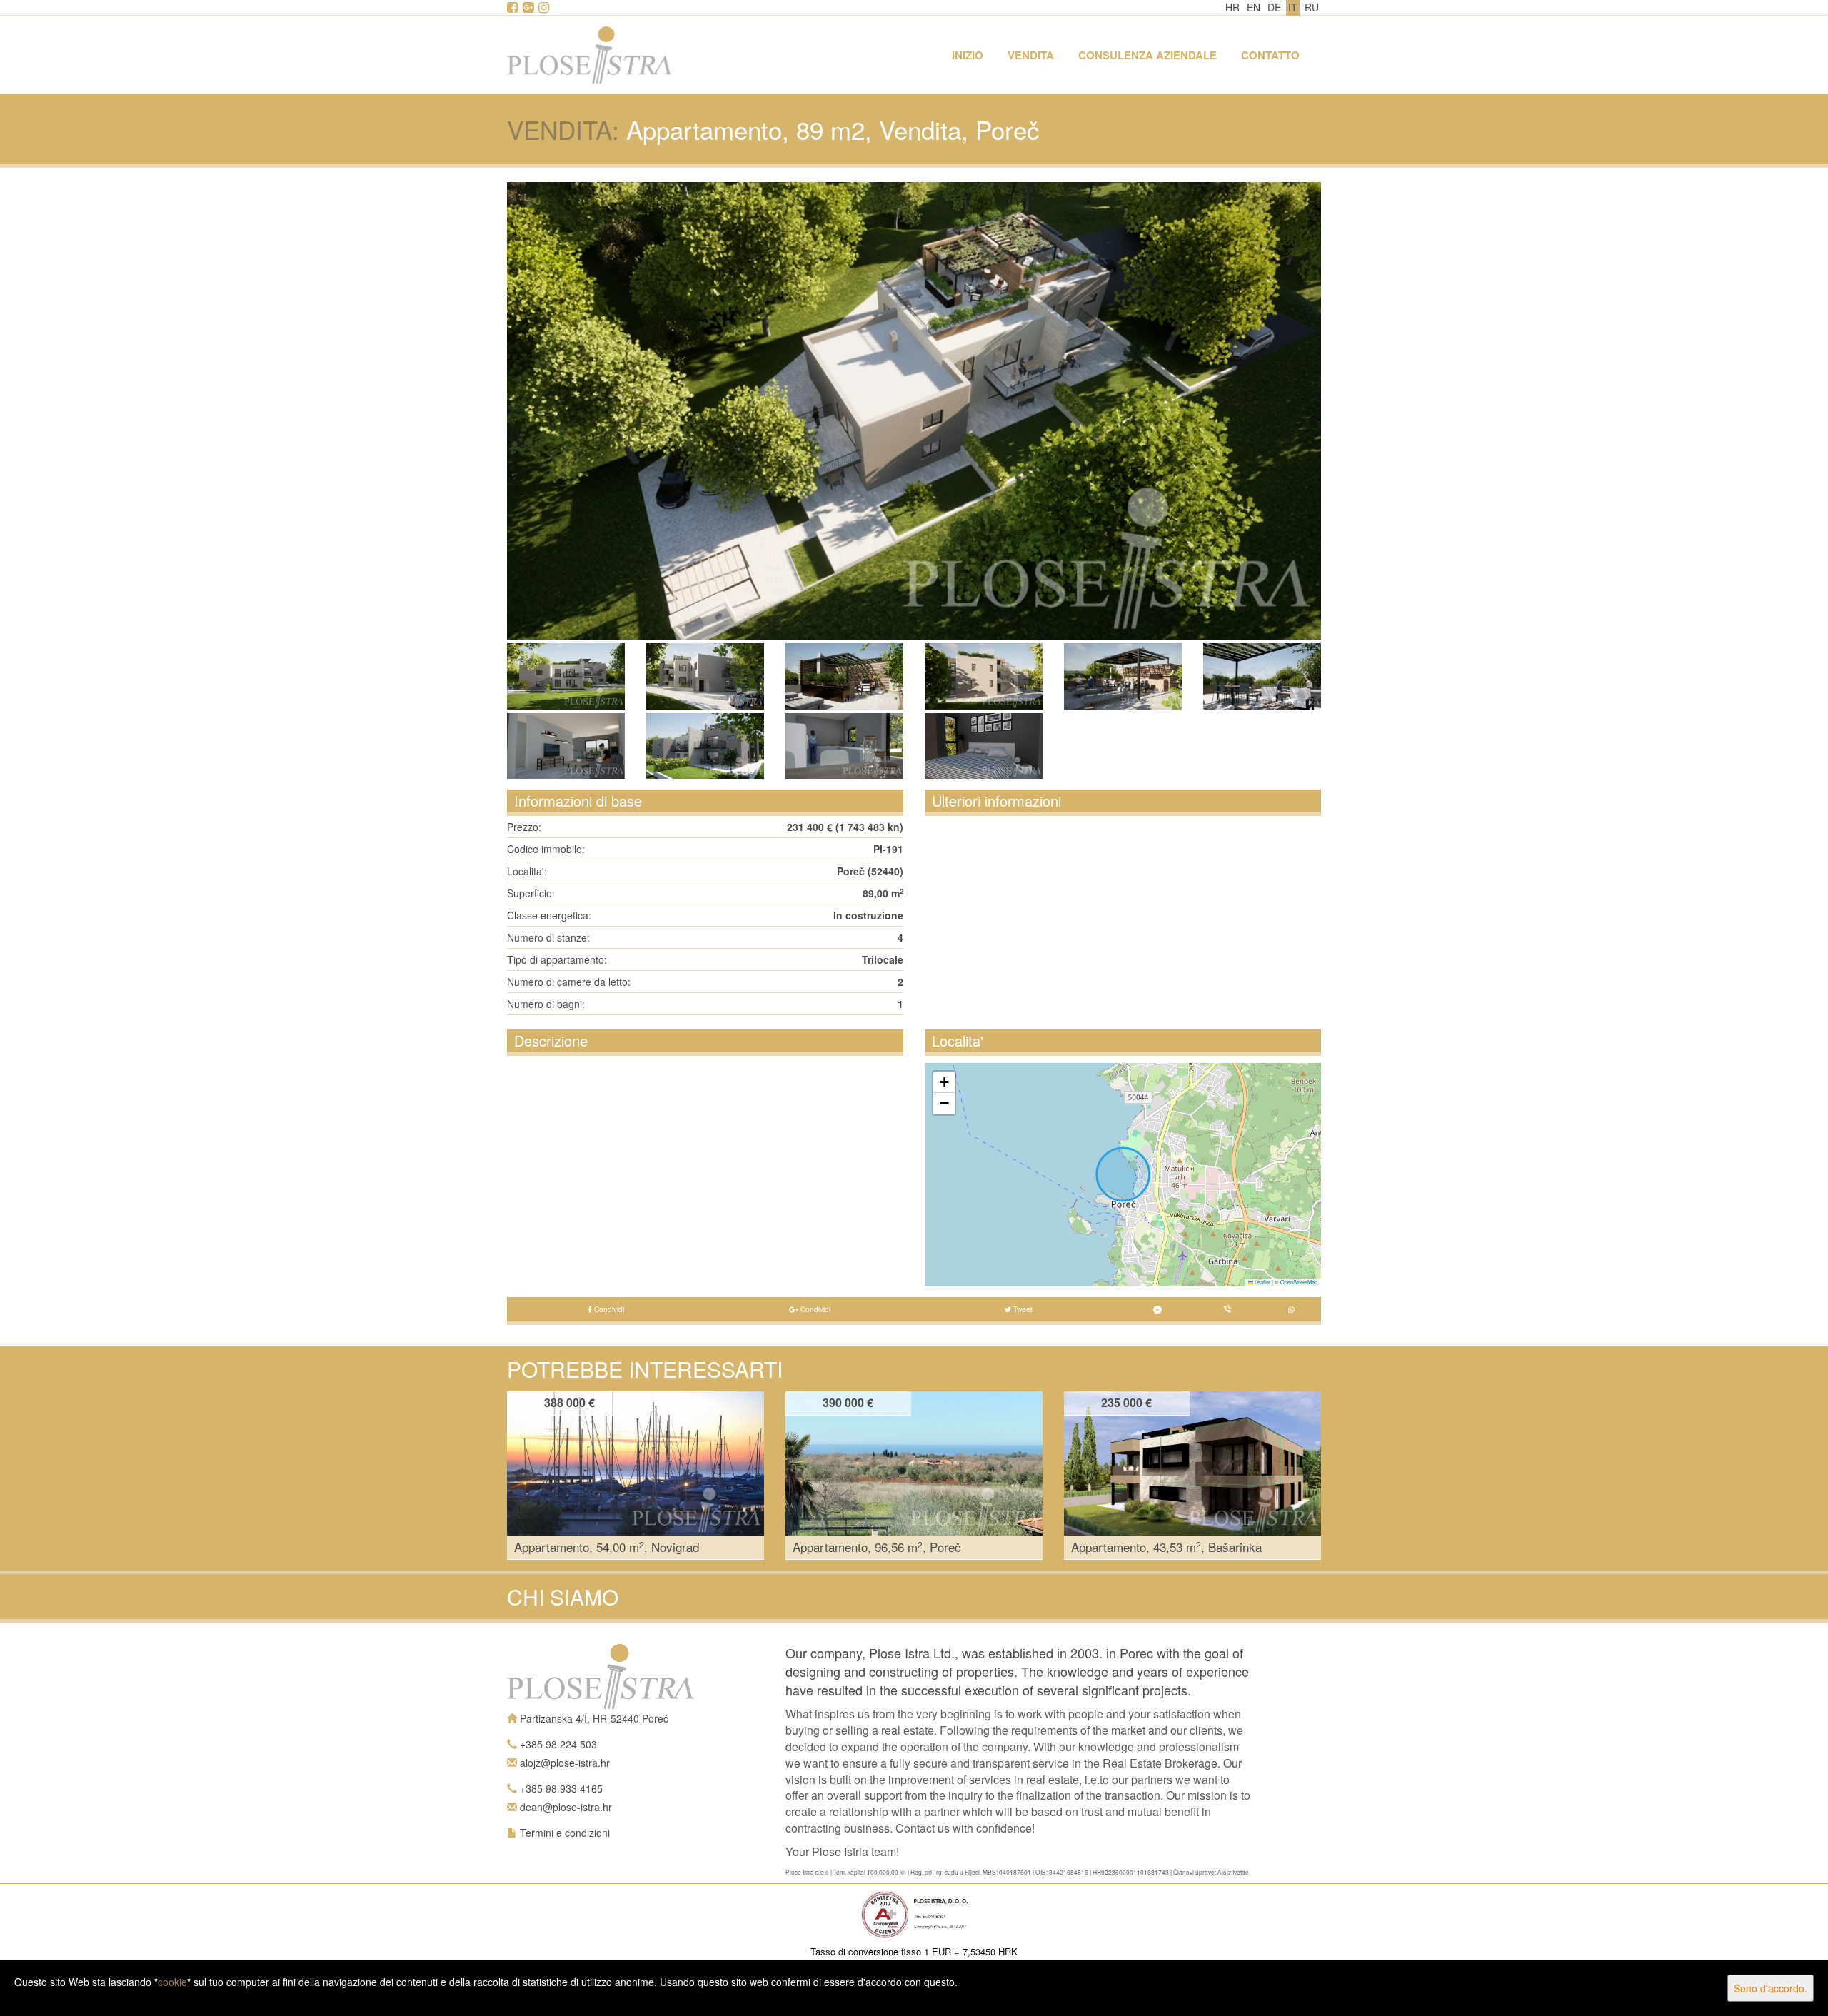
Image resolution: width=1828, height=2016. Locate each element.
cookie (172, 1982)
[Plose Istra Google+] (529, 8)
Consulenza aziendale (1147, 55)
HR (1232, 7)
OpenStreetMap (1299, 1282)
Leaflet (1262, 1282)
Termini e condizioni (565, 1833)
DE (1274, 7)
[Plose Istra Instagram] (545, 8)
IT (1293, 7)
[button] (944, 1082)
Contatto (1270, 55)
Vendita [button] (1031, 55)
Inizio (968, 55)
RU (1312, 7)
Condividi (608, 1309)
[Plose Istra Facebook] (513, 8)
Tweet (1022, 1309)
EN (1254, 7)
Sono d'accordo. (1771, 1988)
